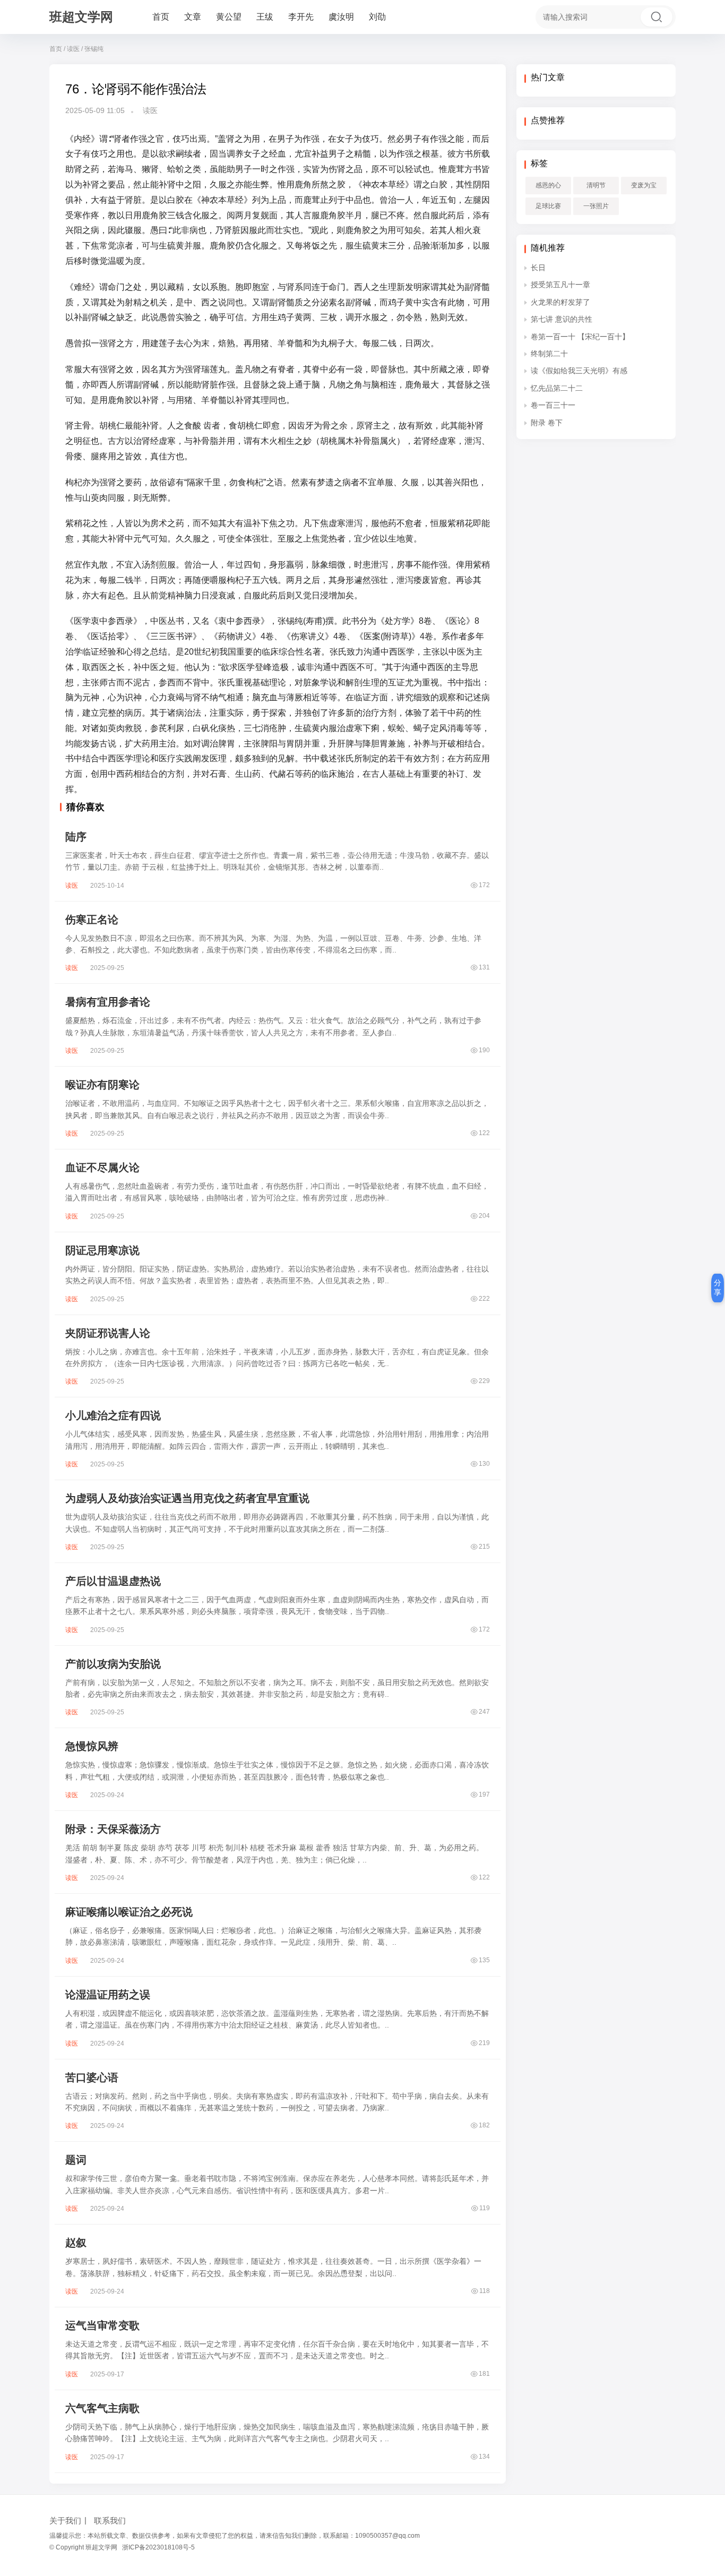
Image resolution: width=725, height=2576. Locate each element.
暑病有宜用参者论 (108, 1002)
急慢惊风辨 (92, 1746)
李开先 (301, 17)
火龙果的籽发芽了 (560, 302)
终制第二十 (549, 354)
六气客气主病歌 (102, 2408)
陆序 (76, 837)
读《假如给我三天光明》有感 (579, 371)
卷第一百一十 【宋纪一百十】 (580, 337)
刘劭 (377, 17)
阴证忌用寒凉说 (102, 1250)
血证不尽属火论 (102, 1167)
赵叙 (76, 2243)
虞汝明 (341, 17)
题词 (76, 2160)
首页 (161, 17)
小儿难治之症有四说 (113, 1415)
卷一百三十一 (553, 405)
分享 (718, 1287)
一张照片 (596, 206)
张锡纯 (94, 49)
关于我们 (65, 2521)
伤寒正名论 (92, 920)
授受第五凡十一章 (560, 285)
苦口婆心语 (92, 2077)
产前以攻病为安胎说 (113, 1664)
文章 (193, 17)
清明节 (596, 185)
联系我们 (110, 2521)
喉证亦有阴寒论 (102, 1085)
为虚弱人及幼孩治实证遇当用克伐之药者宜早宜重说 (187, 1498)
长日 (538, 268)
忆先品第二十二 (557, 388)
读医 (73, 49)
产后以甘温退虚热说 (113, 1581)
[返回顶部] (704, 2050)
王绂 (265, 17)
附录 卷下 (547, 423)
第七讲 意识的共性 (562, 319)
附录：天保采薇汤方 (113, 1829)
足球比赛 (548, 206)
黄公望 (229, 17)
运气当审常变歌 (102, 2325)
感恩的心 (548, 185)
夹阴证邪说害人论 (108, 1333)
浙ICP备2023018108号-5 (158, 2547)
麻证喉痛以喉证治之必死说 (129, 1912)
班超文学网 (81, 17)
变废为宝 (644, 185)
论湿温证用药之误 (108, 1995)
